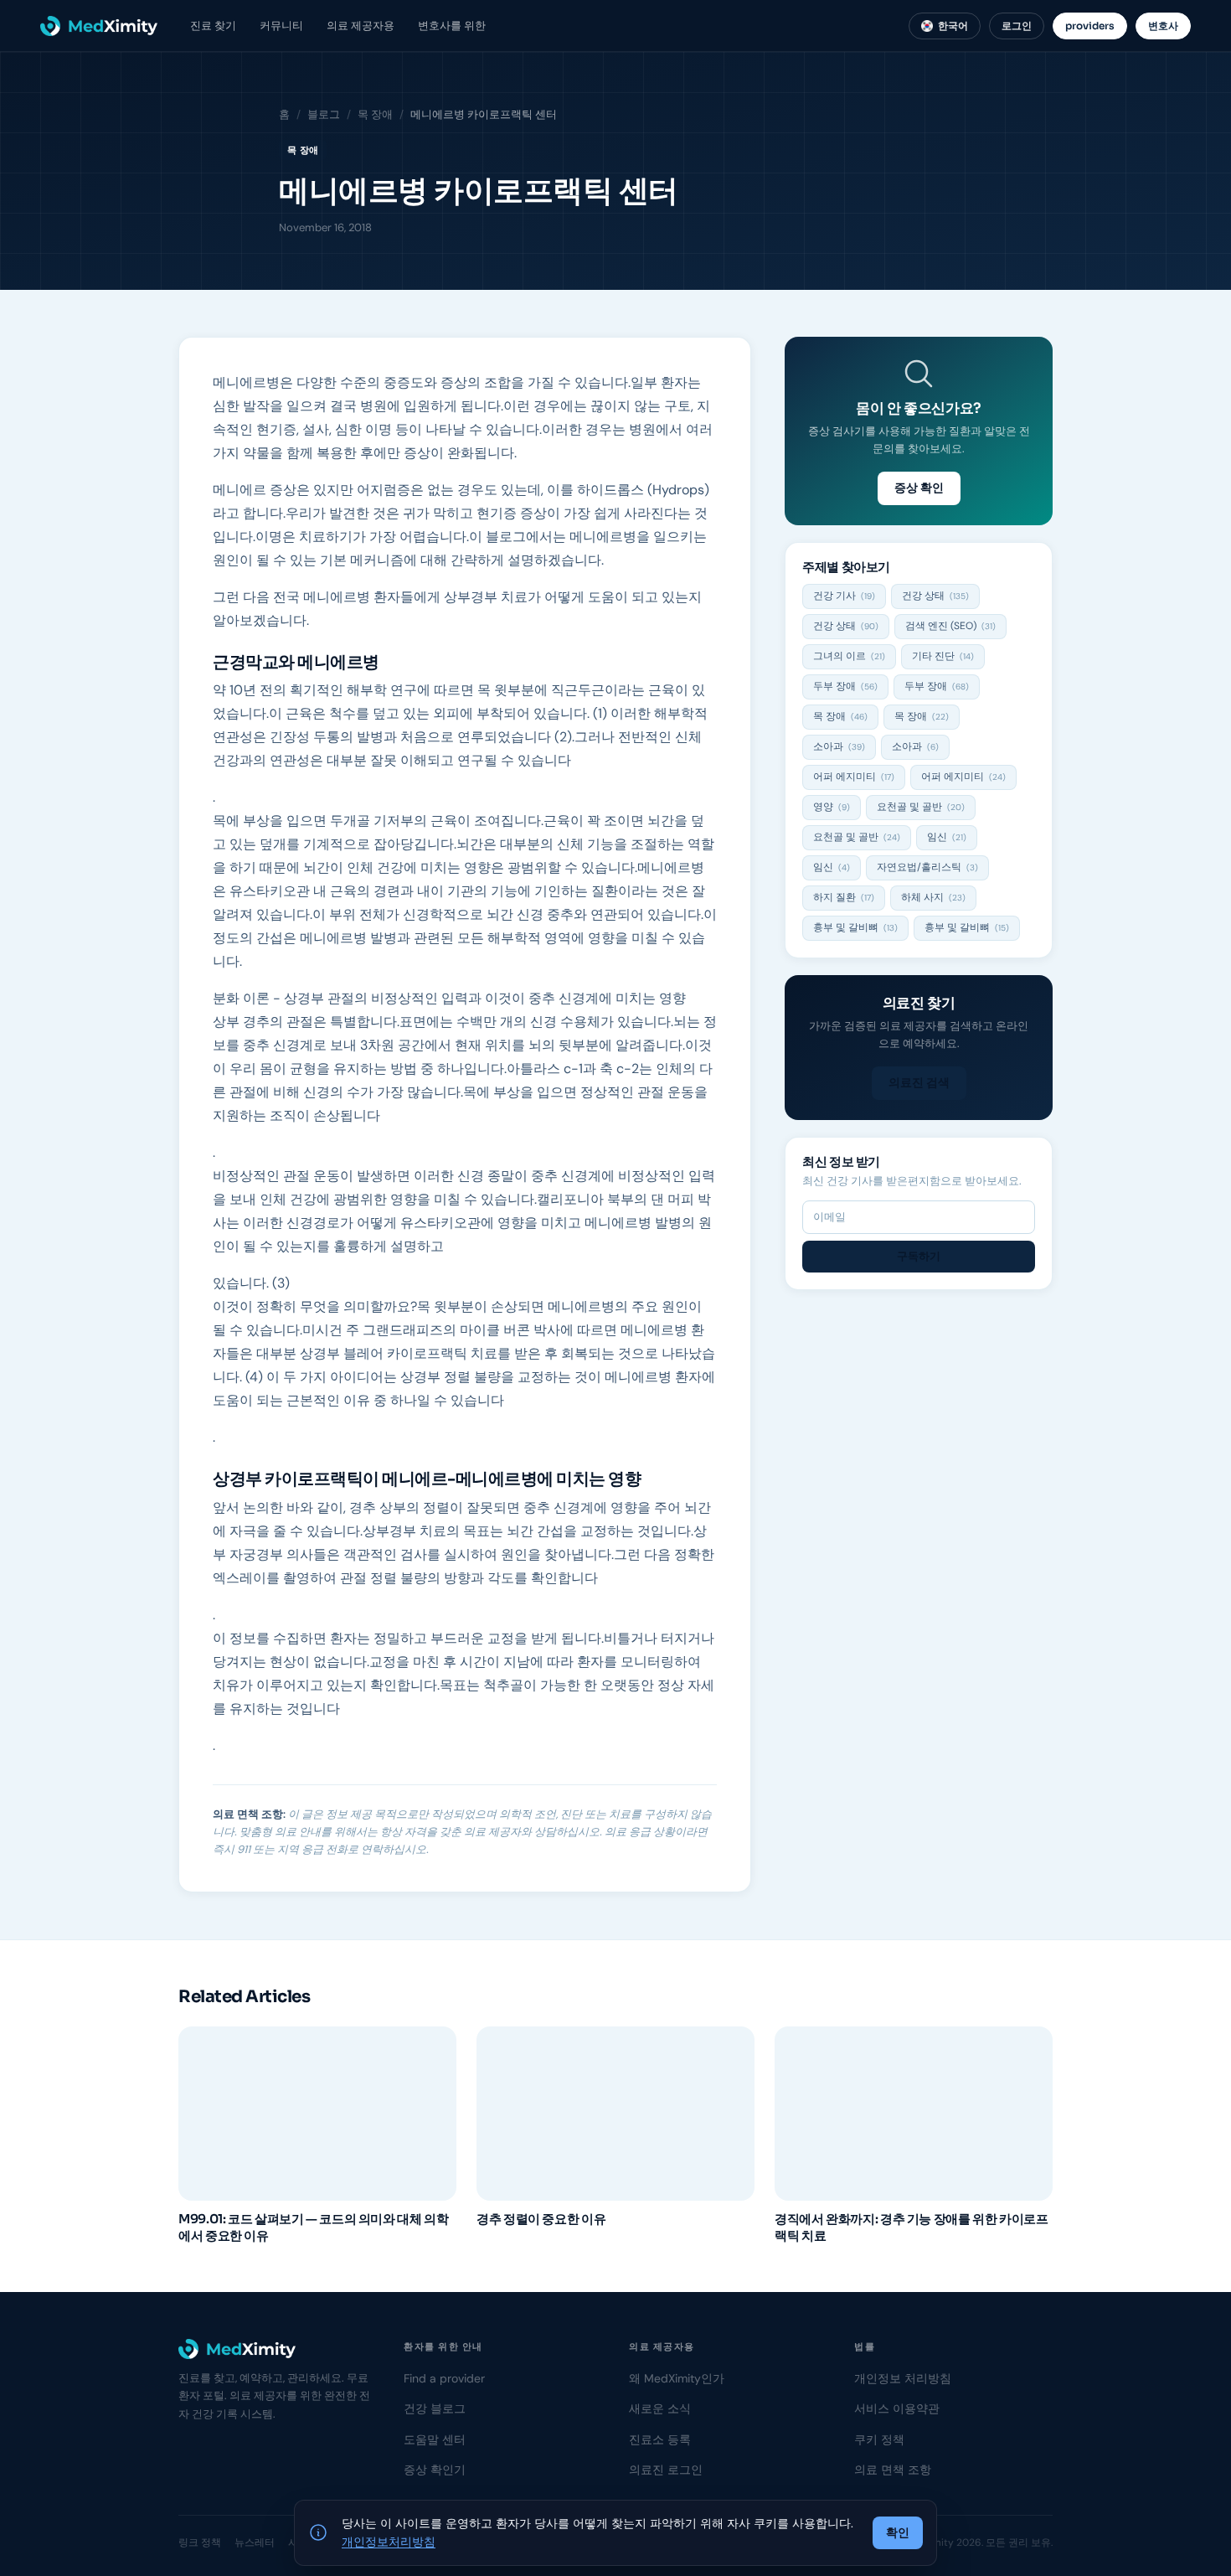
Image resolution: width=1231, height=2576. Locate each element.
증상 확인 (919, 488)
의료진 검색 (919, 1082)
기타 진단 (943, 656)
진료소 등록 (660, 2439)
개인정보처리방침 (389, 2542)
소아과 (839, 746)
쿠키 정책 (879, 2439)
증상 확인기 (435, 2470)
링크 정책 (200, 2542)
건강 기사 (844, 596)
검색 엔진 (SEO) (950, 626)
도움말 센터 (435, 2439)
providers (1090, 26)
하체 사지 (933, 897)
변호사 (1163, 26)
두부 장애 (845, 686)
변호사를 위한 (452, 26)
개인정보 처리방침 (903, 2378)
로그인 (1017, 26)
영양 (832, 807)
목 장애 (375, 114)
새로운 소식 (660, 2408)
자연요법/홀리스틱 (927, 867)
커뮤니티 (281, 26)
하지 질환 (844, 897)
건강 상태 (935, 596)
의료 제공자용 (361, 26)
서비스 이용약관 (897, 2408)
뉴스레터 (255, 2542)
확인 (898, 2532)
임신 (947, 837)
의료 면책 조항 (893, 2470)
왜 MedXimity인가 (677, 2378)
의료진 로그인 (666, 2470)
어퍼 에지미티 (854, 777)
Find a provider (444, 2378)
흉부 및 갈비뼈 (855, 927)
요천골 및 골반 (921, 807)
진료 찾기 (213, 26)
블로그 (324, 114)
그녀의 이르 (849, 656)
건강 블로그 (435, 2408)
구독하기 (919, 1256)
